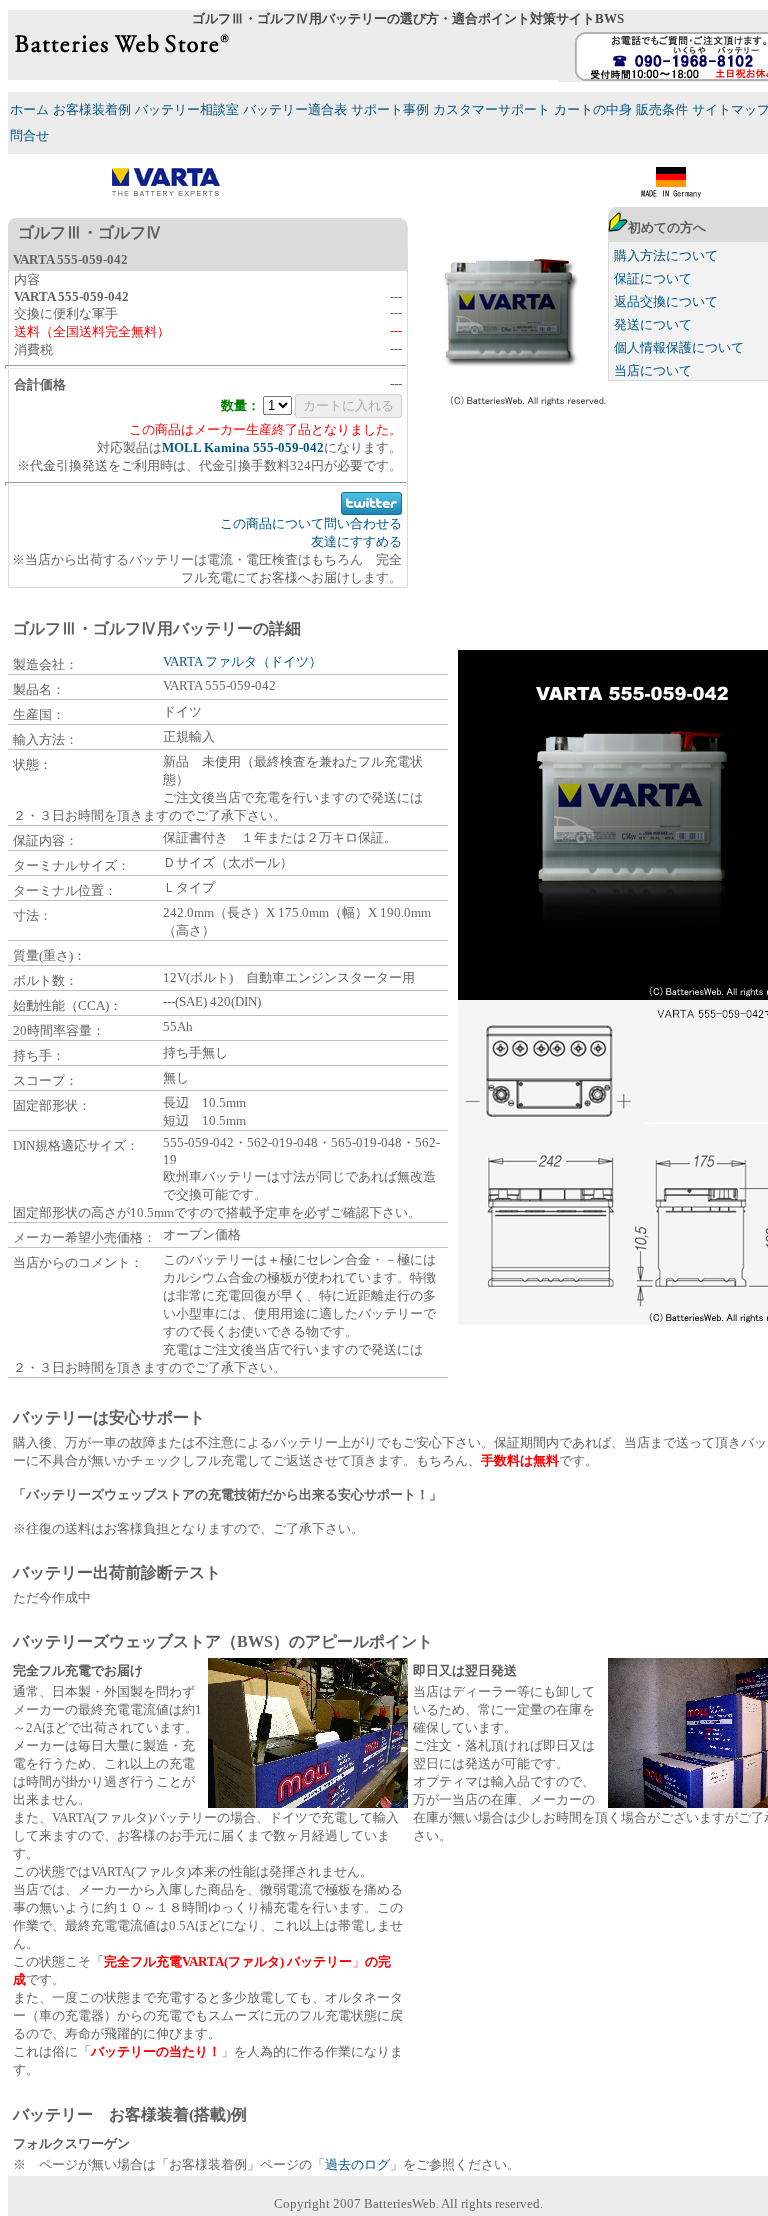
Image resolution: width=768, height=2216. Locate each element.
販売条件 (662, 109)
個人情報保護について (679, 347)
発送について (653, 324)
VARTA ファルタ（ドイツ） (242, 661)
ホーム (29, 109)
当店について (653, 370)
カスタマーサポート (491, 109)
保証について (653, 278)
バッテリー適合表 (295, 109)
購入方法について (666, 255)
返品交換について (666, 301)
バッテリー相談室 (187, 109)
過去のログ (357, 2164)
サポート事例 (390, 109)
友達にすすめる (356, 541)
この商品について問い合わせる (311, 523)
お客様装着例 (92, 109)
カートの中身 (593, 109)
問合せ (29, 135)
